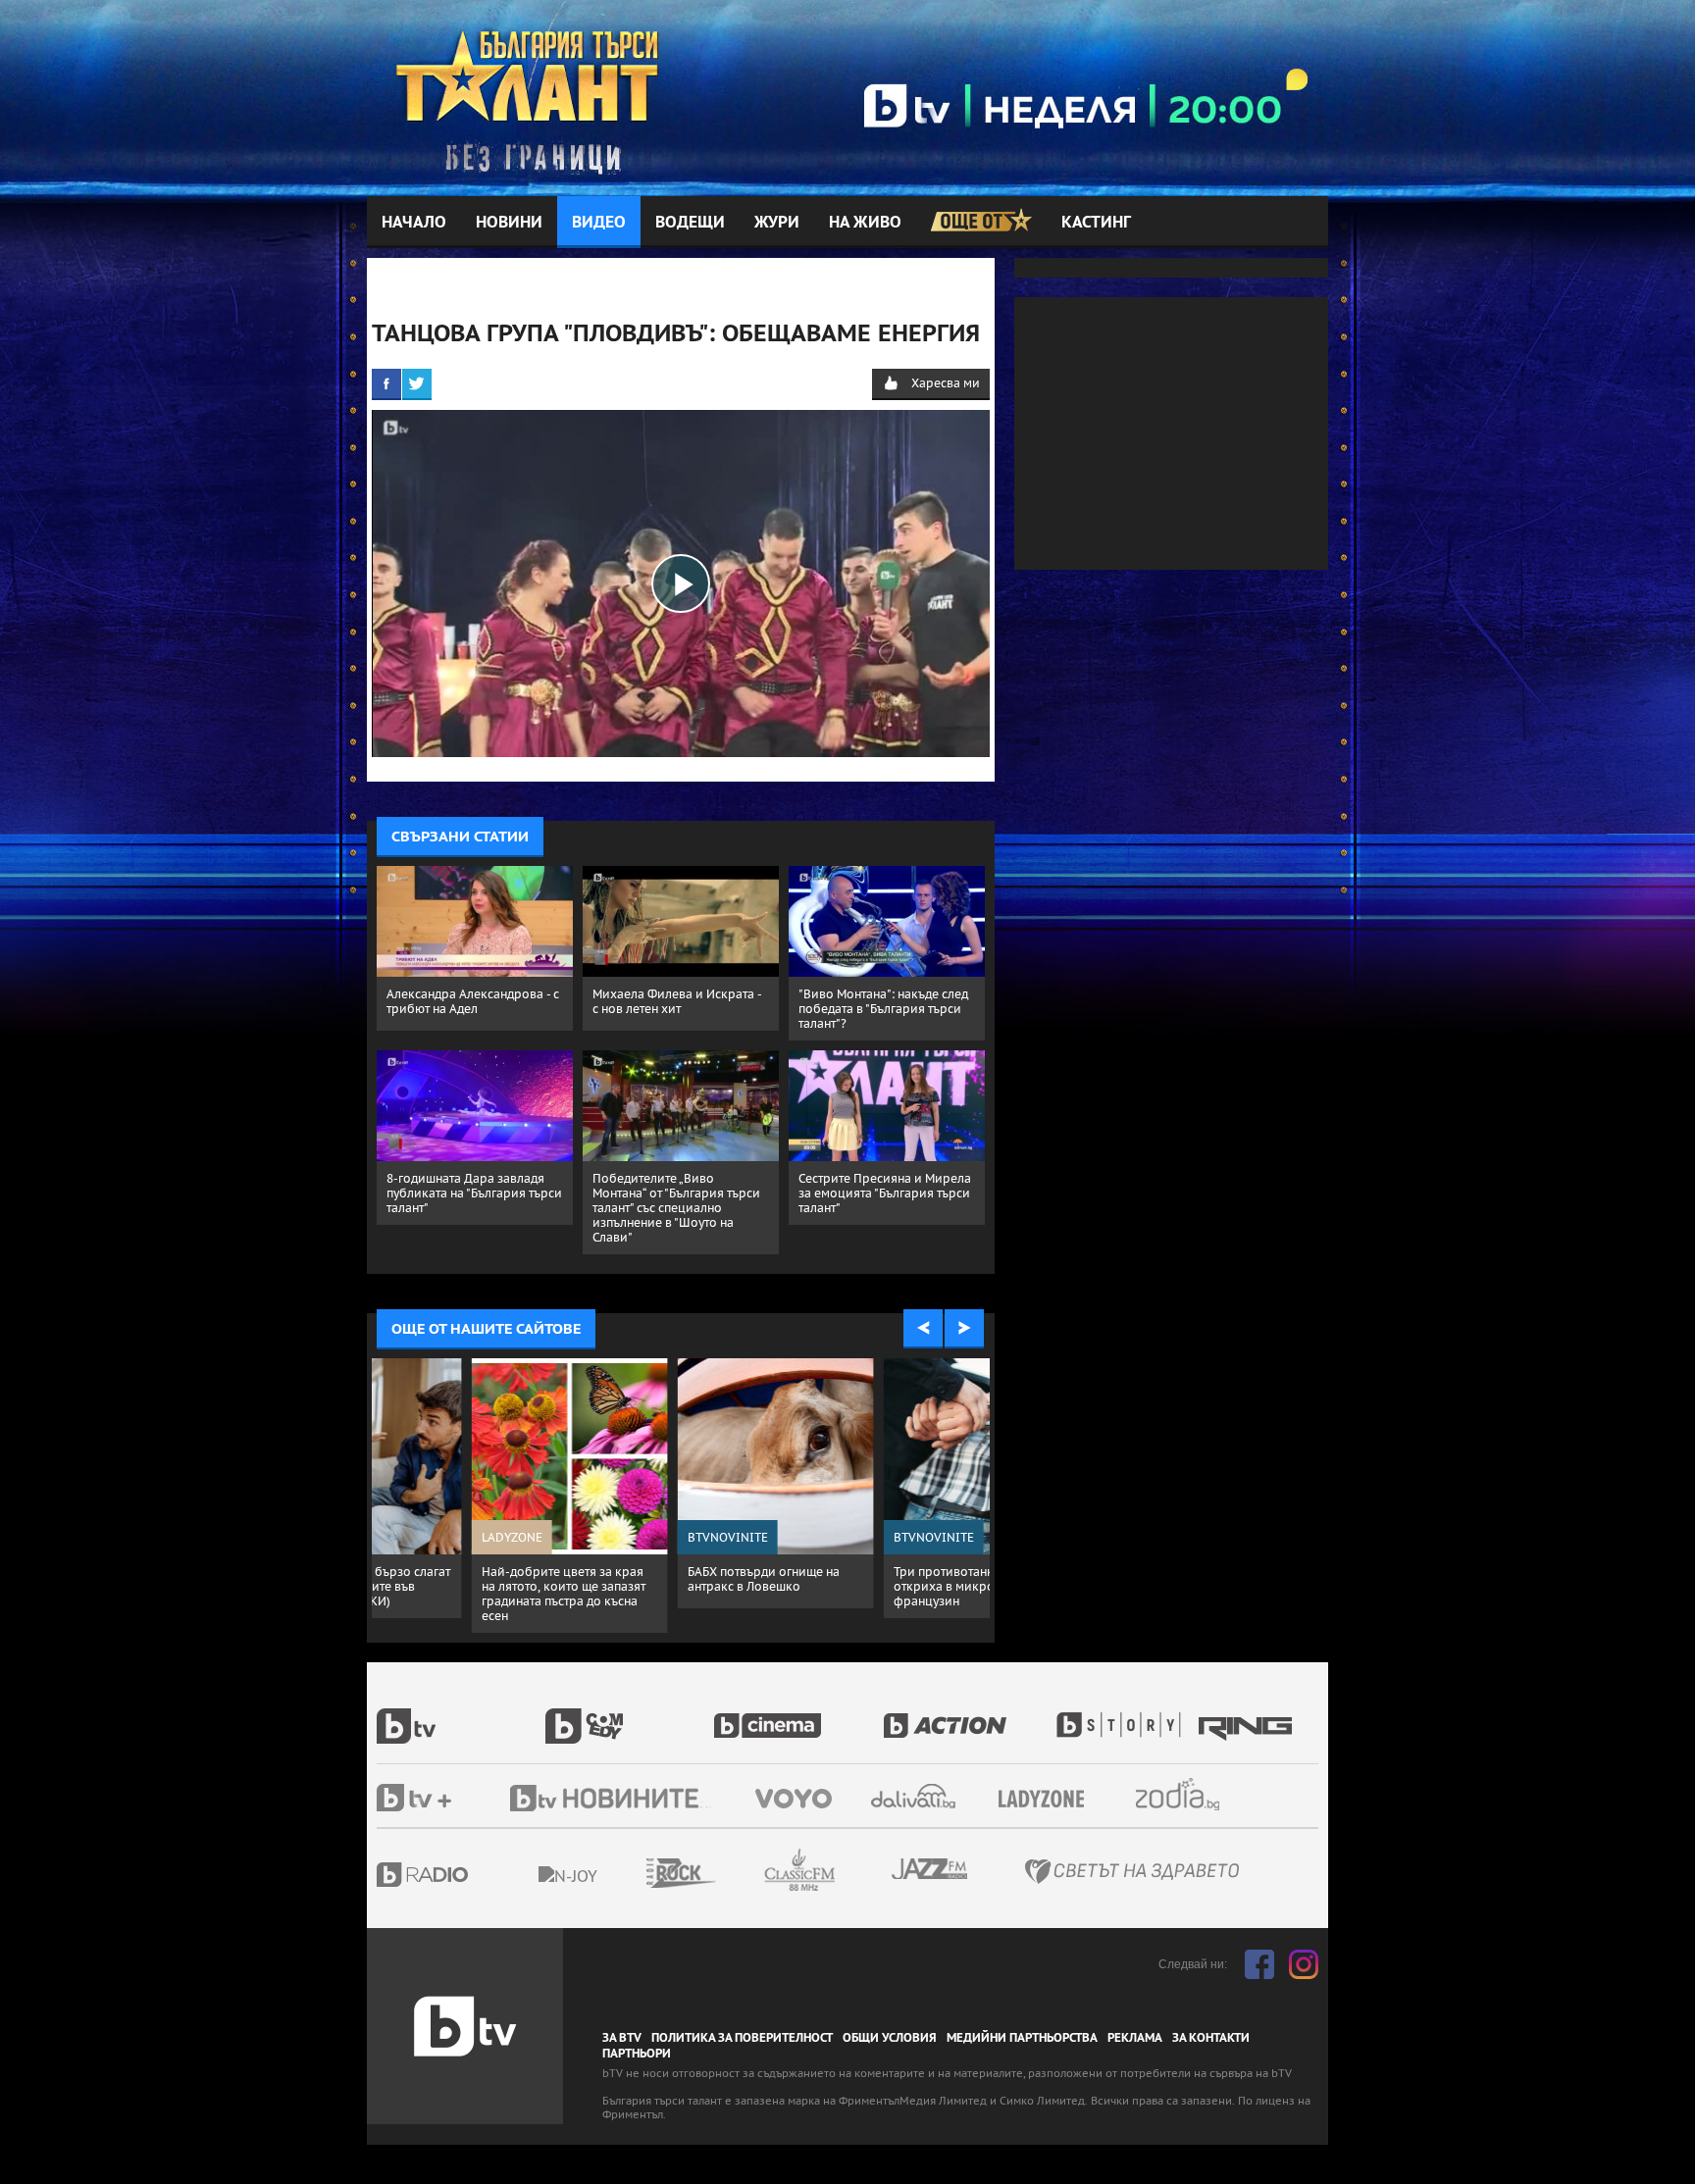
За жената (1048, 1800)
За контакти (1211, 2038)
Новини (509, 222)
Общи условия (890, 2038)
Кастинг (1096, 222)
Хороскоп (1195, 1794)
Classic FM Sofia (852, 1871)
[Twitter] (417, 383)
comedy (630, 1715)
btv (461, 1715)
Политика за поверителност (742, 2038)
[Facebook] (386, 383)
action (967, 1715)
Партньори (637, 2054)
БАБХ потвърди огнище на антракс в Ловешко (462, 1579)
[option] (475, 1483)
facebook (1259, 1964)
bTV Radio (462, 1875)
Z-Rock (735, 1873)
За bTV (622, 2038)
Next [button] (964, 1329)
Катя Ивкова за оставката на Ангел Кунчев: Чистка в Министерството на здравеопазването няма (882, 1594)
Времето (915, 1796)
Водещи (690, 222)
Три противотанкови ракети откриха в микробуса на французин (676, 1586)
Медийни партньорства (1022, 2038)
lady (1125, 1715)
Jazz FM (931, 1869)
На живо (865, 222)
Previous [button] (923, 1329)
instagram (1304, 1964)
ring (1248, 1715)
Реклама (1135, 2038)
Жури (777, 222)
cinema (798, 1715)
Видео (599, 222)
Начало (414, 222)
